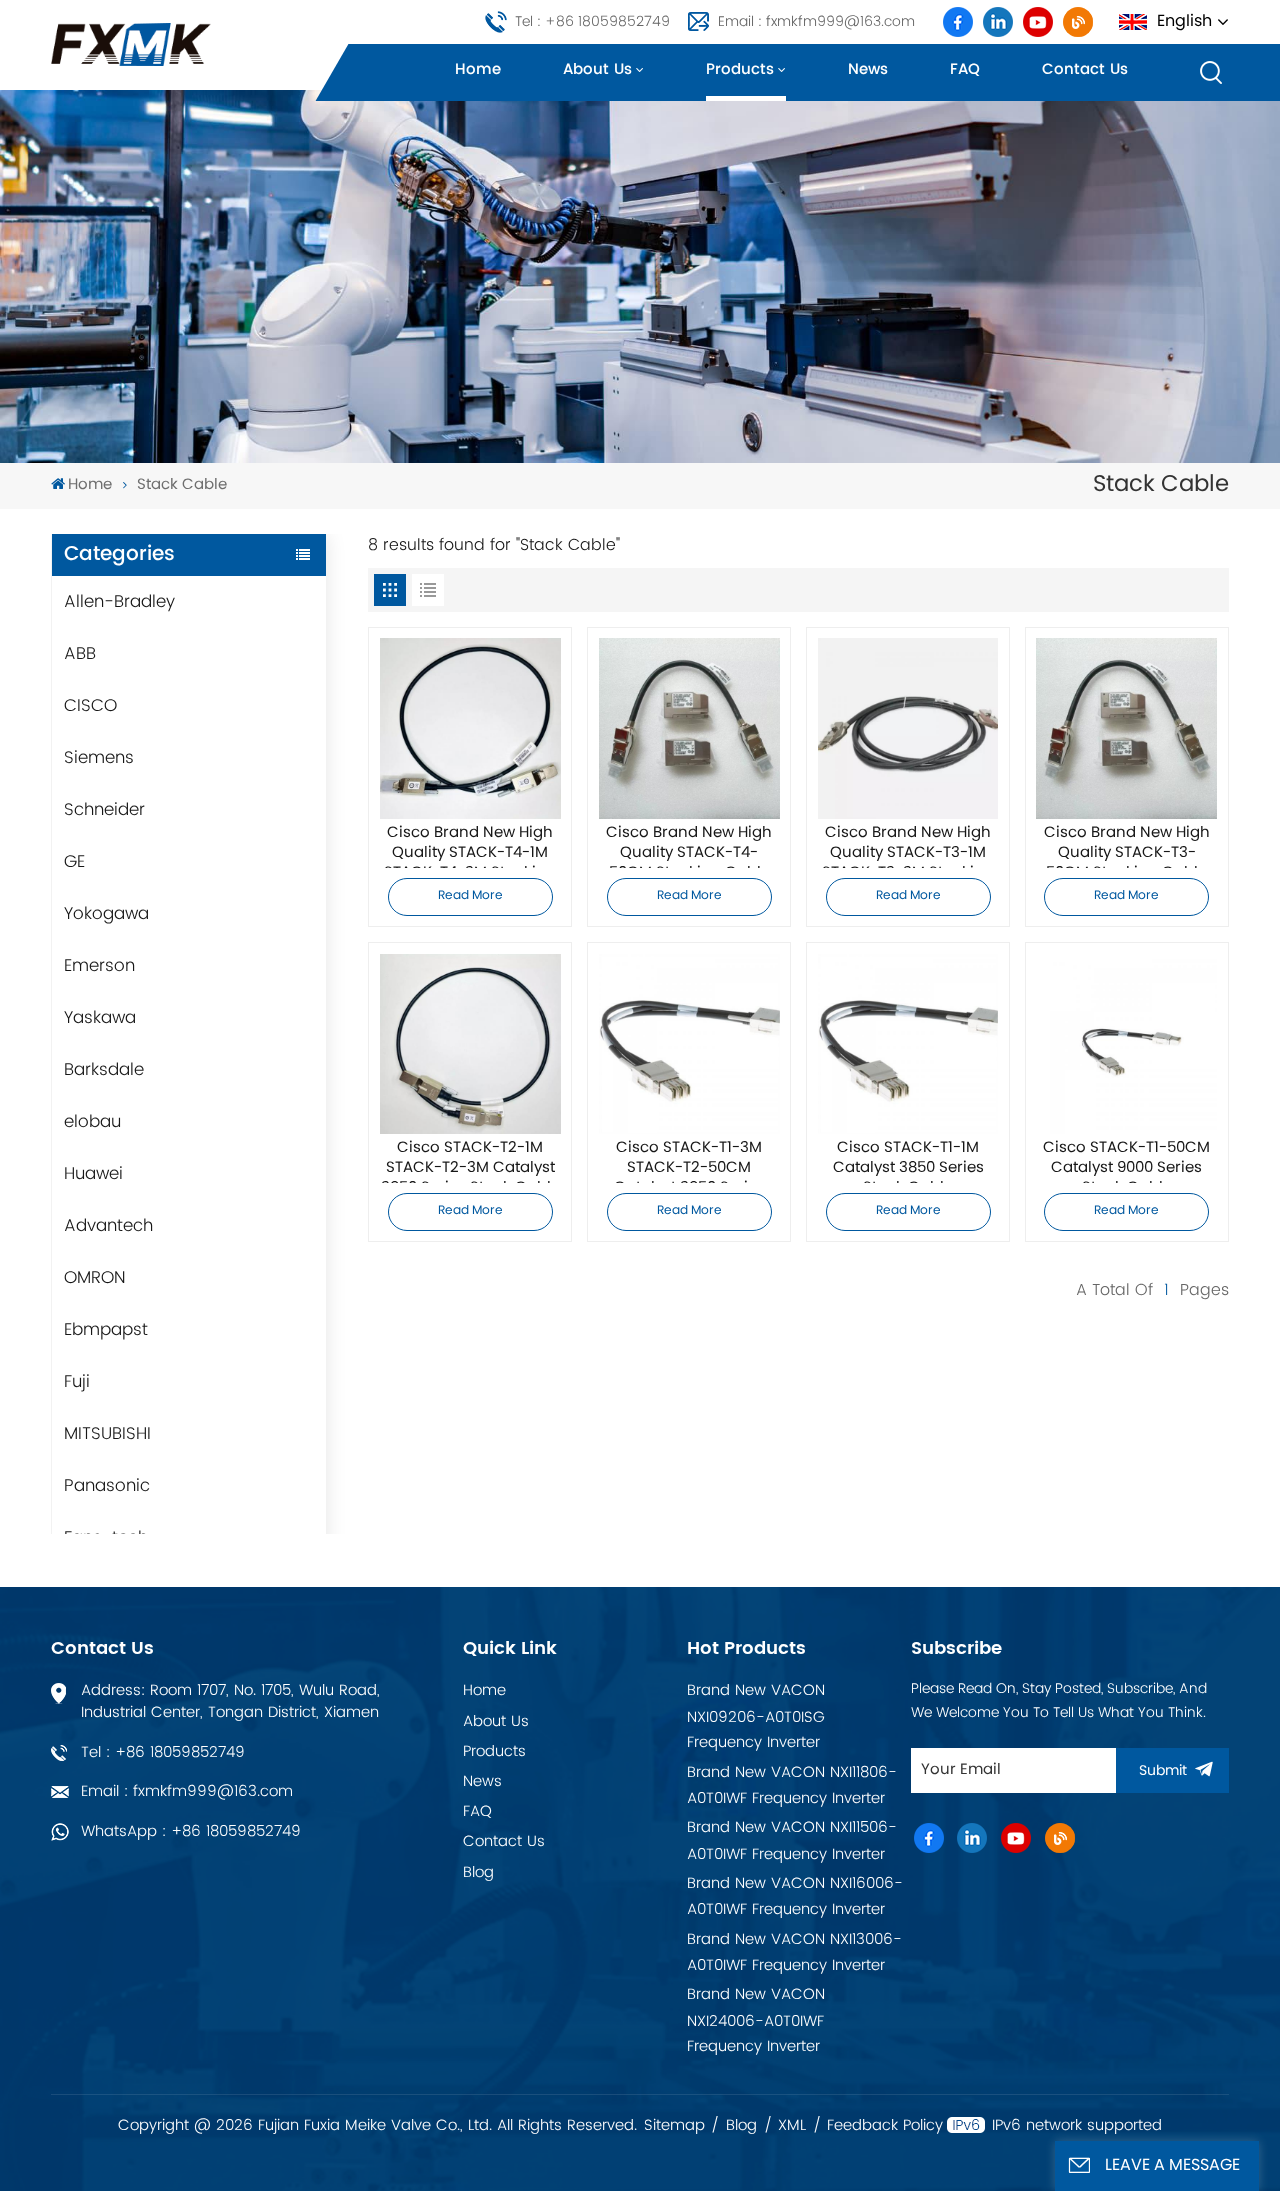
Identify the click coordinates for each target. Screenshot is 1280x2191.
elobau (92, 1122)
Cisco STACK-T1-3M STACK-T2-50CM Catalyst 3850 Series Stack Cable (689, 1161)
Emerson (99, 966)
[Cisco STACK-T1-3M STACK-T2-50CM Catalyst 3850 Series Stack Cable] (689, 1044)
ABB (80, 654)
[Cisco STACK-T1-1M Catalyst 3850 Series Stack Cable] (908, 1044)
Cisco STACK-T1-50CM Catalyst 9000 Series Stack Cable (1126, 1161)
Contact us (1085, 69)
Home (478, 69)
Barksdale (104, 1070)
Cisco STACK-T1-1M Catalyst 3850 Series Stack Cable (908, 1161)
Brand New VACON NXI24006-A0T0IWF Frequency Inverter (756, 2020)
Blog (478, 1872)
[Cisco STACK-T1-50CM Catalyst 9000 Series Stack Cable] (1126, 1044)
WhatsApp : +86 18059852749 (191, 1831)
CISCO (90, 706)
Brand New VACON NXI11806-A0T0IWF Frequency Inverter (792, 1785)
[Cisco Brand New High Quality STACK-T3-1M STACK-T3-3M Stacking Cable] (908, 728)
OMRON (95, 1278)
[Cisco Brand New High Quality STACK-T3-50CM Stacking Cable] (1126, 728)
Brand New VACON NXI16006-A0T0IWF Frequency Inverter (795, 1896)
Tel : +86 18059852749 (592, 21)
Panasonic (107, 1486)
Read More (470, 896)
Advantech (108, 1226)
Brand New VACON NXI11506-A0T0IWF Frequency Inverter (792, 1840)
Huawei (93, 1174)
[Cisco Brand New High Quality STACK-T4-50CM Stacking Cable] (689, 728)
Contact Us (504, 1841)
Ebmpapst (106, 1330)
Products (740, 69)
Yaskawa (100, 1018)
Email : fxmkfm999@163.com (816, 21)
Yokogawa (106, 914)
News (868, 69)
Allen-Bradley (119, 602)
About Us (496, 1721)
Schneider (104, 810)
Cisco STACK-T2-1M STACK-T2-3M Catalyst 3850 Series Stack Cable (470, 1161)
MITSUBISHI (107, 1434)
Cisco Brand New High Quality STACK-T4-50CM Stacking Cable (689, 846)
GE (74, 862)
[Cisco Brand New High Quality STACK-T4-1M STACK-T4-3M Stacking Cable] (470, 728)
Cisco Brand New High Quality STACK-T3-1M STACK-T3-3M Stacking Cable (908, 846)
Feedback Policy (885, 2126)
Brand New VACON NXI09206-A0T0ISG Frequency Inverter (756, 1716)
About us (597, 69)
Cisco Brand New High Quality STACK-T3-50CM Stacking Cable (1127, 846)
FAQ (965, 69)
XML (792, 2126)
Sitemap (674, 2126)
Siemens (99, 758)
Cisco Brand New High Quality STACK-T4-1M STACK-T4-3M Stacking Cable (470, 846)
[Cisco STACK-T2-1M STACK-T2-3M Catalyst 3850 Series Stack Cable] (470, 1044)
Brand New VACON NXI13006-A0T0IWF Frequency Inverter (794, 1952)
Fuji (77, 1382)
